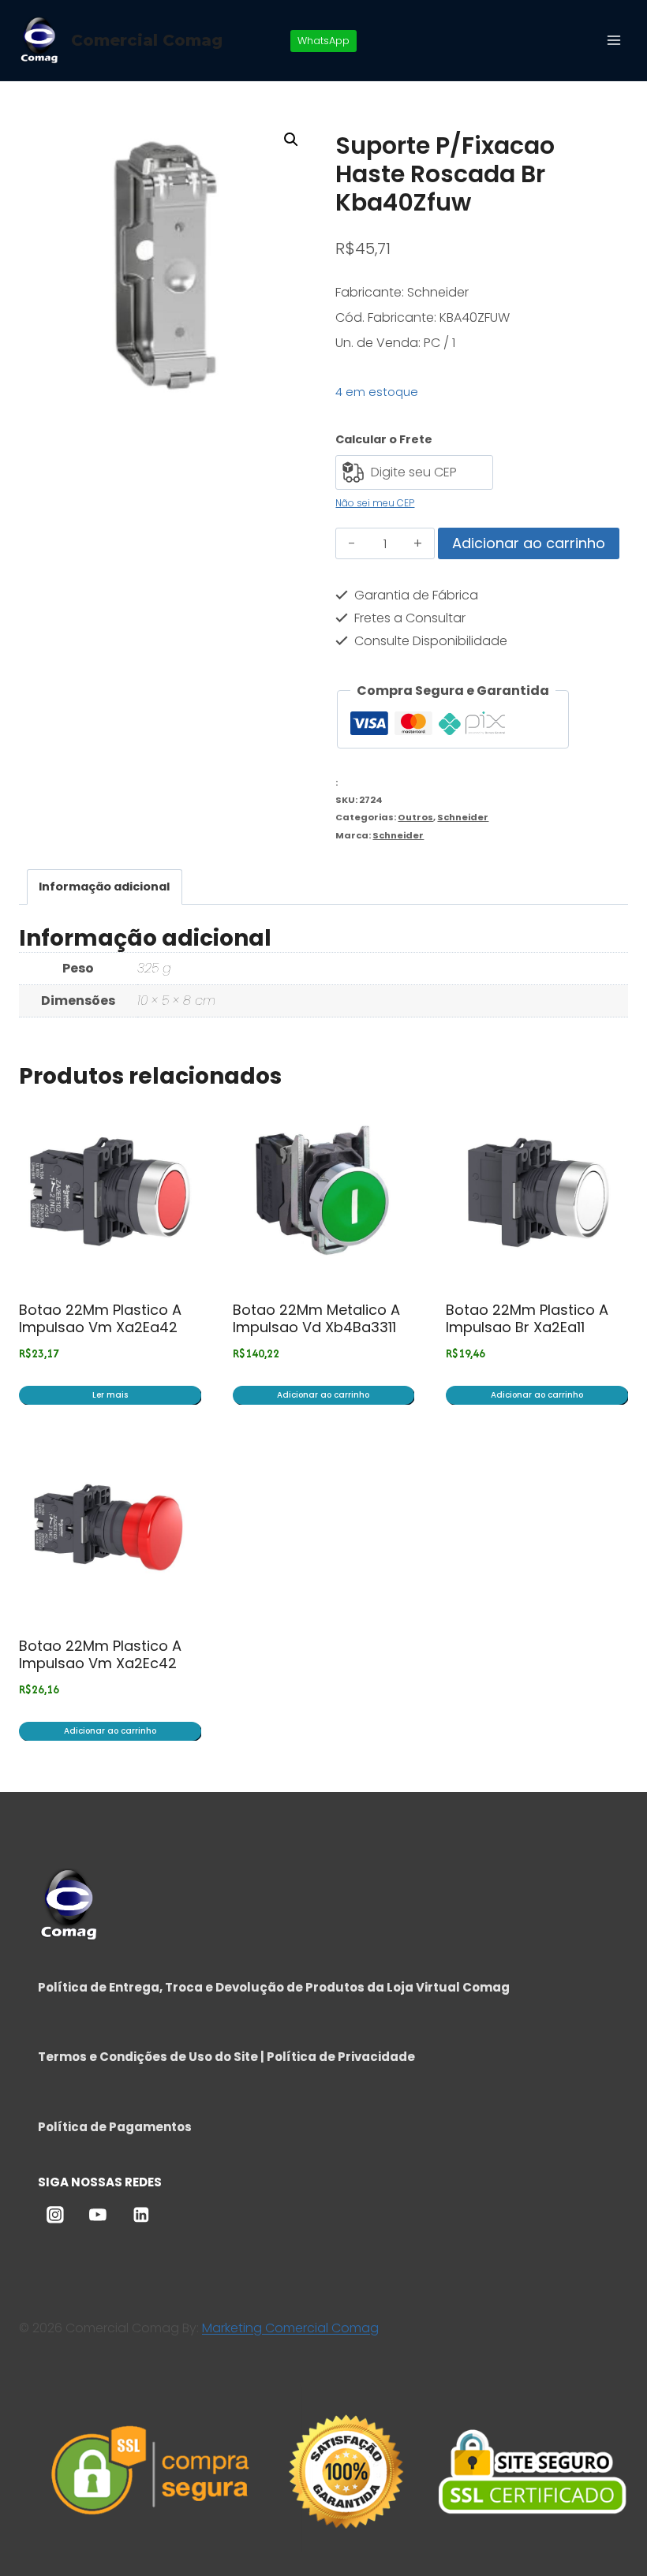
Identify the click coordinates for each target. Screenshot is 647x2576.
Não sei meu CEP (375, 503)
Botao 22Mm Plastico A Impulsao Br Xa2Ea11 (527, 1318)
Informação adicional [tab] (104, 887)
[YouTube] (98, 2215)
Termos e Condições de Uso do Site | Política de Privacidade (226, 2057)
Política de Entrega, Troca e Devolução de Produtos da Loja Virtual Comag (274, 1987)
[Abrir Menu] (613, 40)
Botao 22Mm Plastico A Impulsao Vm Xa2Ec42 (100, 1654)
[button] (291, 140)
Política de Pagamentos (115, 2127)
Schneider (463, 817)
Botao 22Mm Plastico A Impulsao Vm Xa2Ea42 (100, 1318)
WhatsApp (323, 41)
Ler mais (110, 1395)
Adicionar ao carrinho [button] (323, 1395)
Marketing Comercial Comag (290, 2328)
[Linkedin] (141, 2215)
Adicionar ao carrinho (529, 543)
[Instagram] (55, 2215)
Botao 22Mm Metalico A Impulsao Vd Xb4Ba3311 (316, 1318)
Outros (415, 817)
